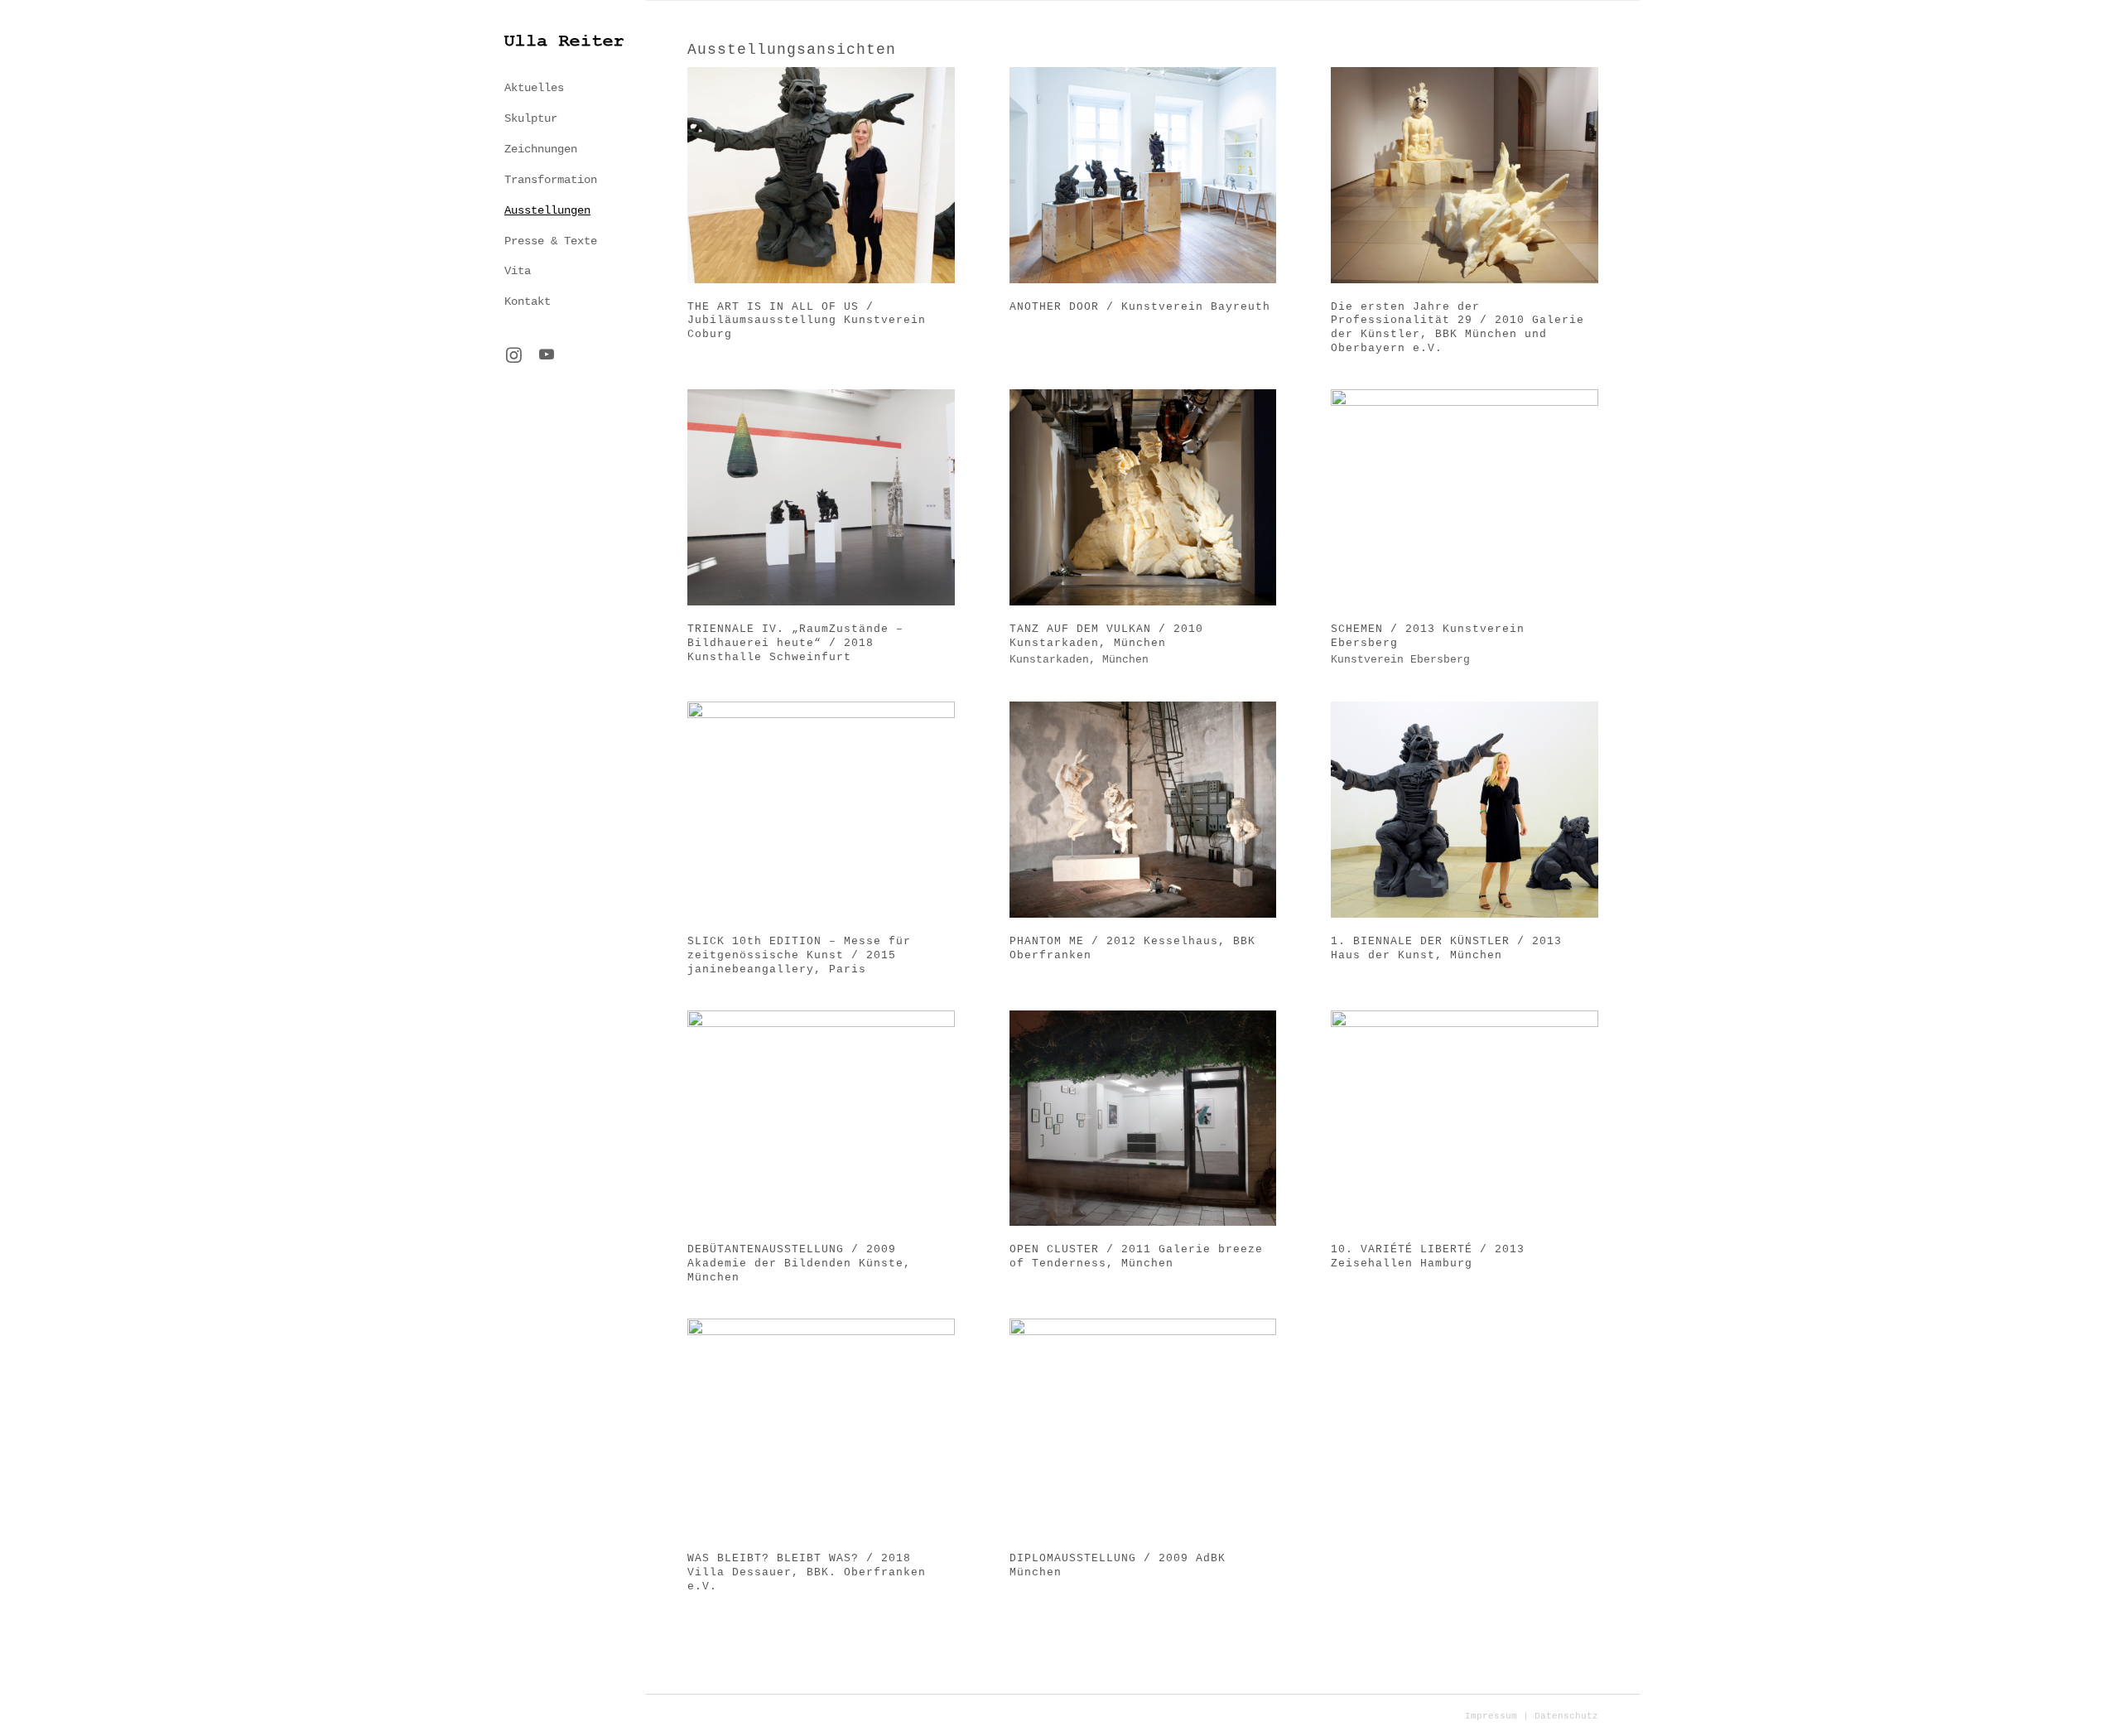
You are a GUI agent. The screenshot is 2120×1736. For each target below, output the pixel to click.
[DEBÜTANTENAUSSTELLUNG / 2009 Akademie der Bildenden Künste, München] (821, 1119)
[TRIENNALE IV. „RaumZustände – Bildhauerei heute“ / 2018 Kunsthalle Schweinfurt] (821, 497)
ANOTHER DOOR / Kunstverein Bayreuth (1140, 307)
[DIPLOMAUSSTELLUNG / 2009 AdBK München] (1143, 1427)
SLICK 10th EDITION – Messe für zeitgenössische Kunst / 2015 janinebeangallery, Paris (799, 955)
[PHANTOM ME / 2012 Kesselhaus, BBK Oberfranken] (1143, 810)
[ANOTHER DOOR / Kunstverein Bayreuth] (1143, 175)
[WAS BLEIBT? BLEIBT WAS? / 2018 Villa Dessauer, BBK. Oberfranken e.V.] (821, 1427)
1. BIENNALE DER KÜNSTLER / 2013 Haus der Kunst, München (1446, 948)
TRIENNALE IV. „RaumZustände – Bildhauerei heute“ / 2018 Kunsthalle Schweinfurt (795, 643)
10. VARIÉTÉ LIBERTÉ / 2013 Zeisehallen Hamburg (1428, 1256)
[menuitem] (563, 88)
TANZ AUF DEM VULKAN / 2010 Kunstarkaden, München (1106, 636)
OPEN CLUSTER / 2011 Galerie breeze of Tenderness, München (1136, 1256)
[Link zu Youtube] (547, 356)
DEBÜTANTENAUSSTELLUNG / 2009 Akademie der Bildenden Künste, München (799, 1263)
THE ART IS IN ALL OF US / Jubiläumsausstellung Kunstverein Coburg (807, 321)
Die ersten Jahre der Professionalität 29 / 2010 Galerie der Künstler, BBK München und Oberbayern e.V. (1457, 328)
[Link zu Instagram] (513, 357)
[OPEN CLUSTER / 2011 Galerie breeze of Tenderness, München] (1143, 1119)
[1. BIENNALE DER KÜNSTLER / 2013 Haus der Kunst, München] (1465, 810)
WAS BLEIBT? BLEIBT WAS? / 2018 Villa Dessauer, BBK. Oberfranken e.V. (807, 1572)
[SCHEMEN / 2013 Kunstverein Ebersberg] (1465, 497)
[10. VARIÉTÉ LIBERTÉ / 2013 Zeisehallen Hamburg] (1465, 1119)
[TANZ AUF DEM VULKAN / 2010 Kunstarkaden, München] (1143, 497)
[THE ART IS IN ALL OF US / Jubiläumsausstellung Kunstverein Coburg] (821, 175)
